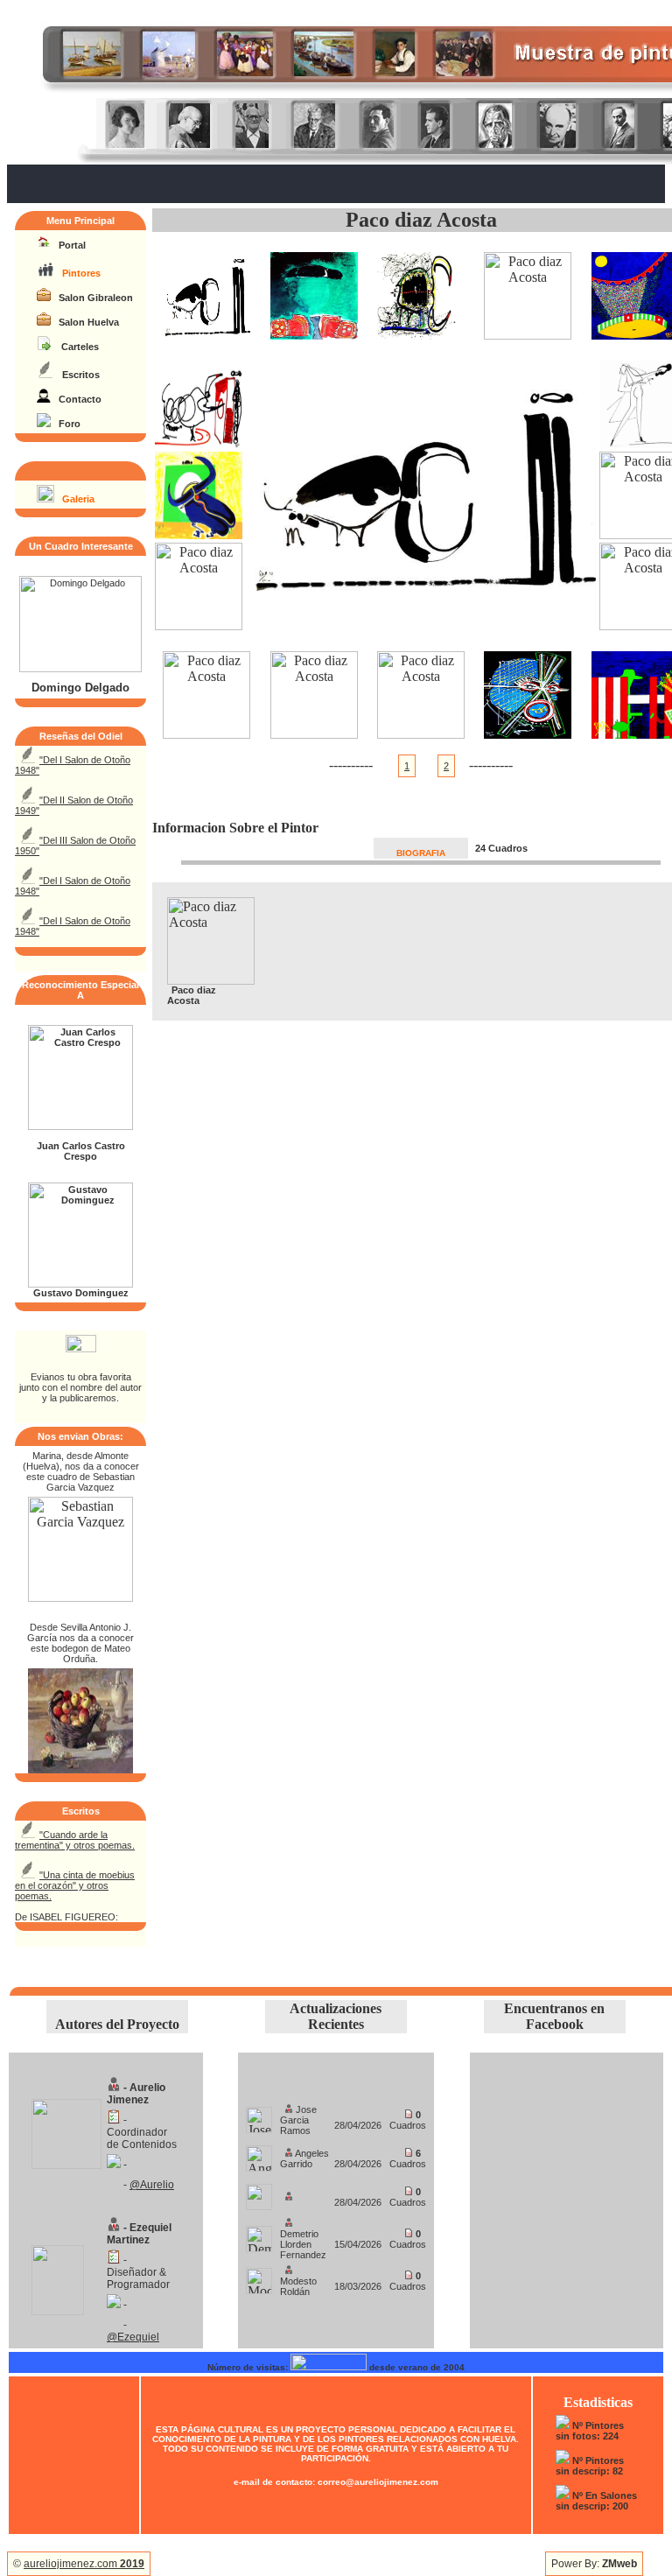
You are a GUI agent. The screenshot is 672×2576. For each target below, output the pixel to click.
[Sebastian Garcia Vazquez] (80, 1597)
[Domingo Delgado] (80, 669)
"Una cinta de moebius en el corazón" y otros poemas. (75, 1885)
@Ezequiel (133, 2337)
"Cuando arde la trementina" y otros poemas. (75, 1840)
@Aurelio (152, 2185)
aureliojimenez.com (84, 2564)
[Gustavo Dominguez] (80, 1284)
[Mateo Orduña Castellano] (80, 1769)
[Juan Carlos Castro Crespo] (80, 1127)
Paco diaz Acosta (421, 220)
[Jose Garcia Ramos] (259, 2115)
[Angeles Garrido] (259, 2154)
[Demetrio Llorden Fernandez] (259, 2234)
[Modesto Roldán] (259, 2276)
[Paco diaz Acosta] (206, 335)
